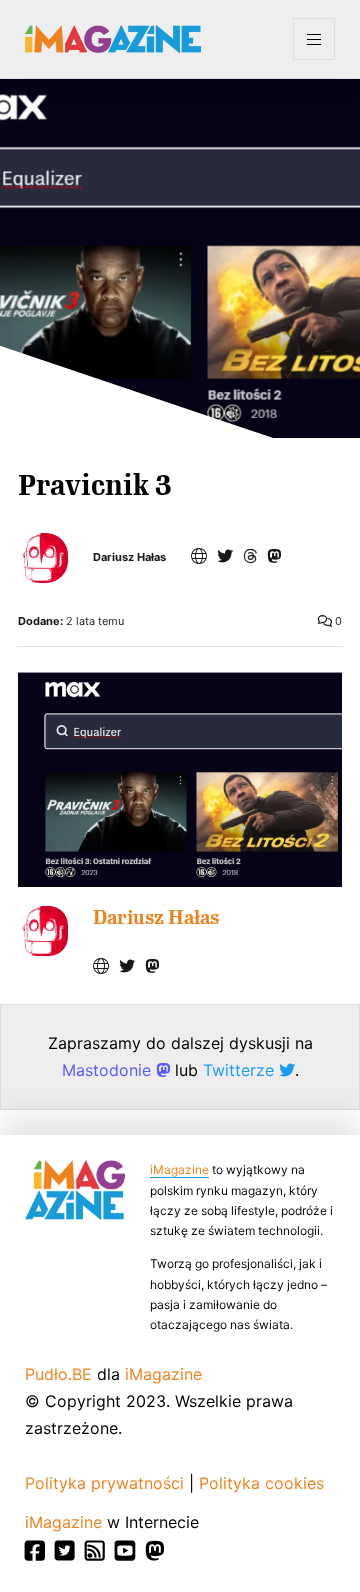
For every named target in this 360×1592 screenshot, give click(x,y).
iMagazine (179, 1169)
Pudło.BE (58, 1374)
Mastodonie (109, 1070)
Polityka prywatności (104, 1483)
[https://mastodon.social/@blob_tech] (274, 556)
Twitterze (241, 1070)
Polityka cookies (261, 1483)
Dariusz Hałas (129, 557)
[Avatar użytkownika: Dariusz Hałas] (43, 931)
